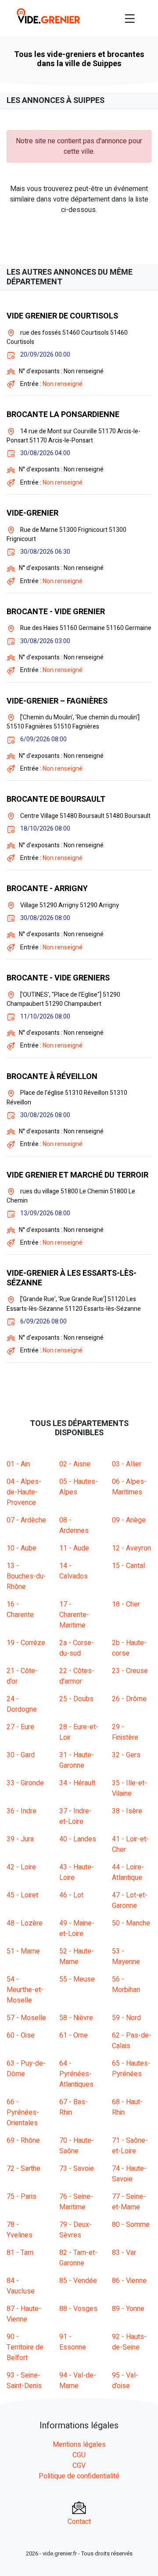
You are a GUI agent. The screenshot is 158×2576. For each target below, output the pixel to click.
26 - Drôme (129, 1699)
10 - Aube (22, 1548)
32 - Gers (126, 1755)
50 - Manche (131, 1923)
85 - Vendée (78, 2281)
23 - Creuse (130, 1671)
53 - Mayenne (126, 1957)
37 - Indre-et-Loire (75, 1816)
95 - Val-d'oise (125, 2381)
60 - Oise (21, 2035)
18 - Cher (126, 1604)
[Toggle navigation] (130, 18)
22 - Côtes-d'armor (77, 1676)
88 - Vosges (78, 2309)
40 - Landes (78, 1839)
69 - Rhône (23, 2141)
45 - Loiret (22, 1895)
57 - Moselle (26, 2018)
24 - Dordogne (22, 1704)
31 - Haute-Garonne (77, 1760)
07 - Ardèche (26, 1520)
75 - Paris (22, 2197)
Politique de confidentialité (79, 2476)
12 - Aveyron (131, 1548)
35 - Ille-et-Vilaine (129, 1788)
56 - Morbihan (126, 1985)
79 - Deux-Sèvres (75, 2230)
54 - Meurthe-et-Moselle (25, 1990)
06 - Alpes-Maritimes (129, 1487)
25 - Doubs (76, 1699)
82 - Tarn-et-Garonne (78, 2258)
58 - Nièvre (76, 2018)
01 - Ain (18, 1464)
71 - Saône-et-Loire (130, 2146)
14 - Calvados (74, 1571)
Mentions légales (79, 2445)
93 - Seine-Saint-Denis (24, 2381)
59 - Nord (126, 2018)
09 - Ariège (129, 1520)
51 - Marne (23, 1951)
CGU (79, 2455)
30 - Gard (21, 1755)
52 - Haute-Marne (77, 1957)
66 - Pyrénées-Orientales (23, 2112)
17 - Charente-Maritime (74, 1615)
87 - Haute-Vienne (24, 2314)
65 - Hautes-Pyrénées (131, 2069)
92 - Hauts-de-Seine (129, 2342)
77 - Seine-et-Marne (129, 2202)
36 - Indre (22, 1811)
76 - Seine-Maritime (76, 2202)
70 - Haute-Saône (77, 2146)
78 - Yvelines (20, 2230)
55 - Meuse (77, 1979)
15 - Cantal (128, 1566)
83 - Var (124, 2253)
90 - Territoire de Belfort (25, 2347)
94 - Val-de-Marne (78, 2381)
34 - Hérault (77, 1783)
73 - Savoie (77, 2169)
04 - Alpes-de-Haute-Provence (24, 1492)
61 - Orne (74, 2035)
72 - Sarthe (23, 2169)
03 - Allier (127, 1464)
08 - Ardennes (74, 1525)
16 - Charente (20, 1610)
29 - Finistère (125, 1732)
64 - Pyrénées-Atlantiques (76, 2074)
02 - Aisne (75, 1464)
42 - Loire (21, 1867)
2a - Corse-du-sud (77, 1648)
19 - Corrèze (26, 1643)
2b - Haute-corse (129, 1648)
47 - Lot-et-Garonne (130, 1900)
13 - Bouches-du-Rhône (26, 1576)
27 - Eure (20, 1727)
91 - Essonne (73, 2342)
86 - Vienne (129, 2281)
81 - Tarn (20, 2253)
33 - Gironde (25, 1783)
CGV (79, 2466)
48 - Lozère (25, 1923)
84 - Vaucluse (21, 2286)
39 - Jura (20, 1839)
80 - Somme (131, 2225)
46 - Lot (71, 1895)
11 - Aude (74, 1548)
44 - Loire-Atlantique (128, 1872)
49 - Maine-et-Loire (77, 1928)
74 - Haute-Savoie (129, 2174)
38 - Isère (127, 1811)
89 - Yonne (128, 2309)
